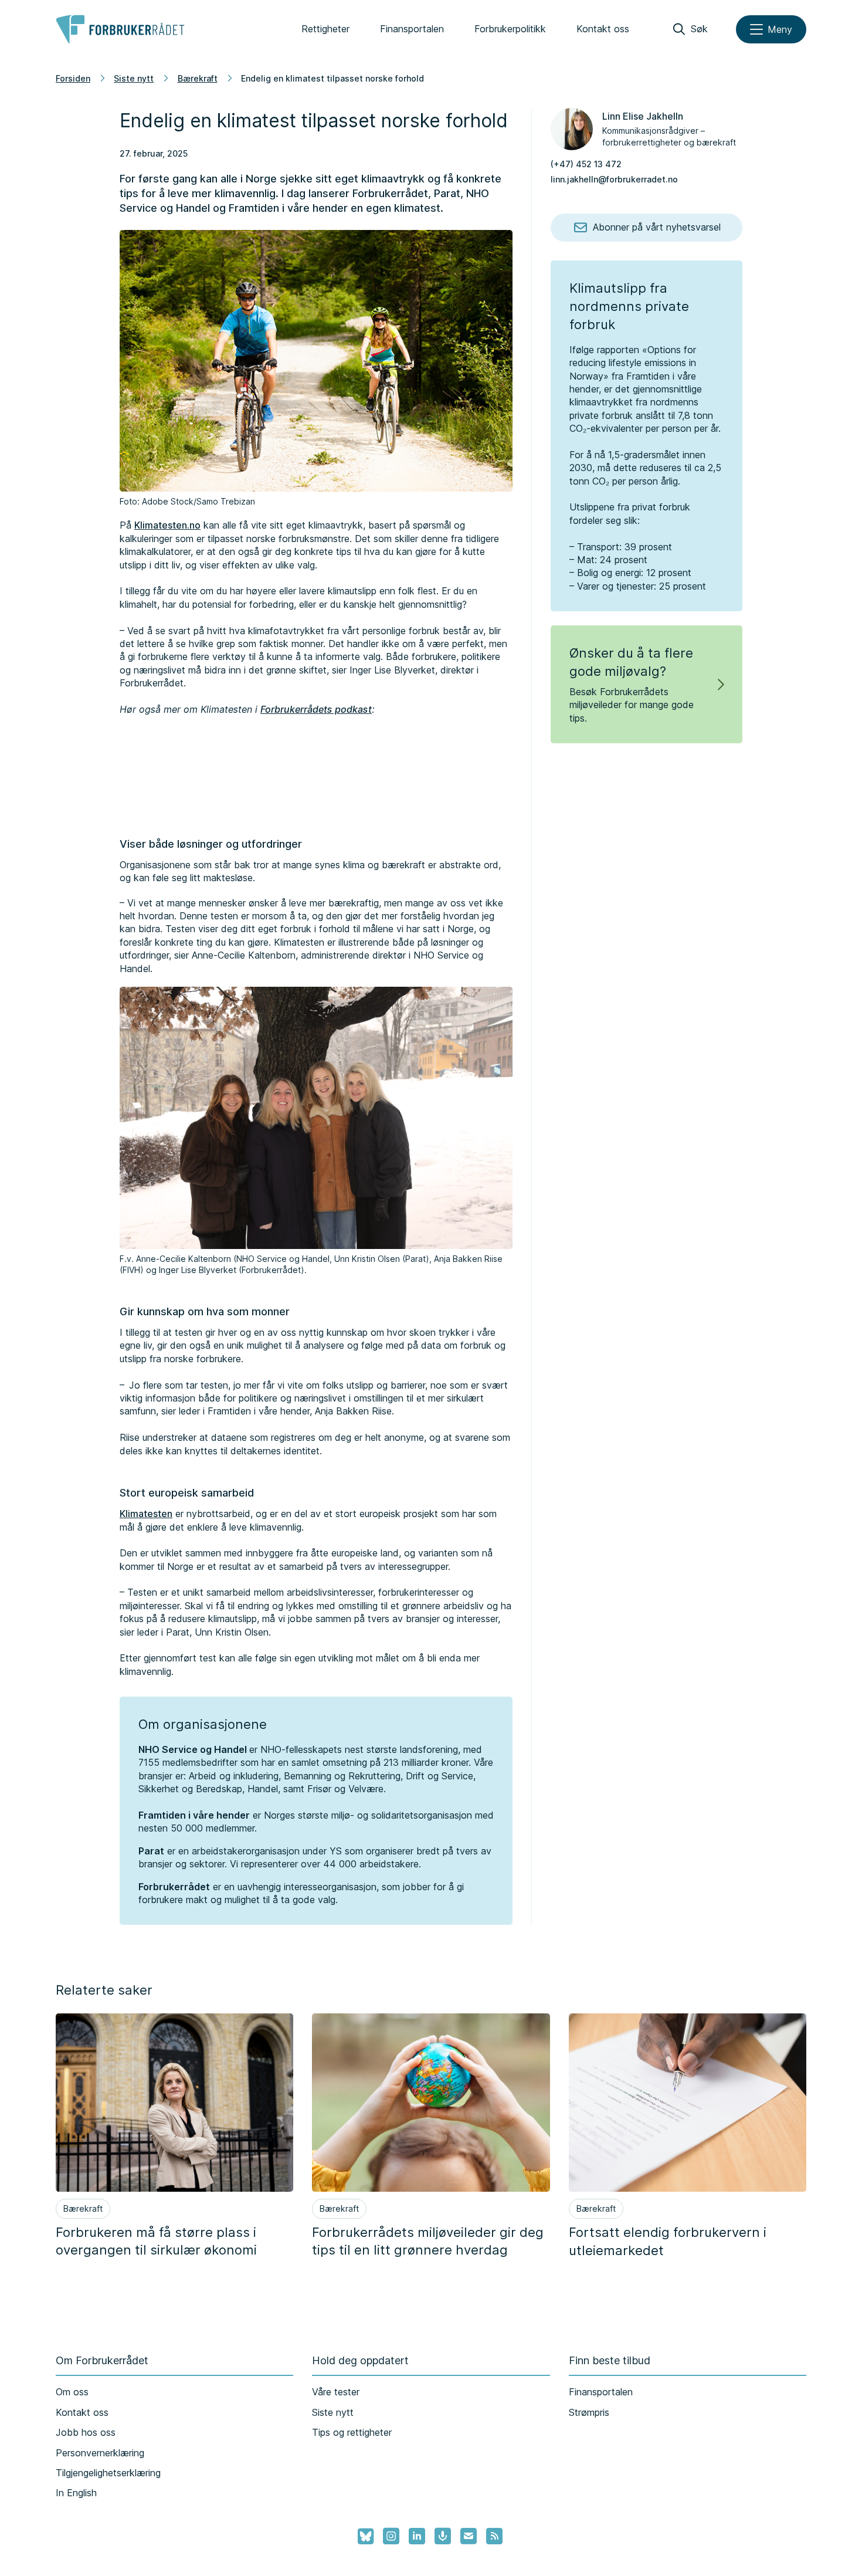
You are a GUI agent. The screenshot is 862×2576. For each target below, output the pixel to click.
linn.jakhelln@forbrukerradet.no (614, 179)
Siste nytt (134, 78)
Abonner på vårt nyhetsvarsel (657, 227)
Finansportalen (412, 29)
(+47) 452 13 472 (586, 164)
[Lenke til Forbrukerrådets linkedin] (417, 2536)
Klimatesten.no (167, 525)
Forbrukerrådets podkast (316, 709)
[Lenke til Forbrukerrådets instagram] (391, 2536)
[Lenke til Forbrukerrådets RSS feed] (494, 2536)
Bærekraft (198, 78)
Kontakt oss (603, 29)
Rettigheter (325, 29)
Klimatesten (146, 1514)
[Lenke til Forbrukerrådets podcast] (443, 2536)
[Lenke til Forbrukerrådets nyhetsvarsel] (469, 2536)
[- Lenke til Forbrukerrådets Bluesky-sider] (362, 2537)
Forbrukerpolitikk (510, 29)
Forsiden (73, 78)
